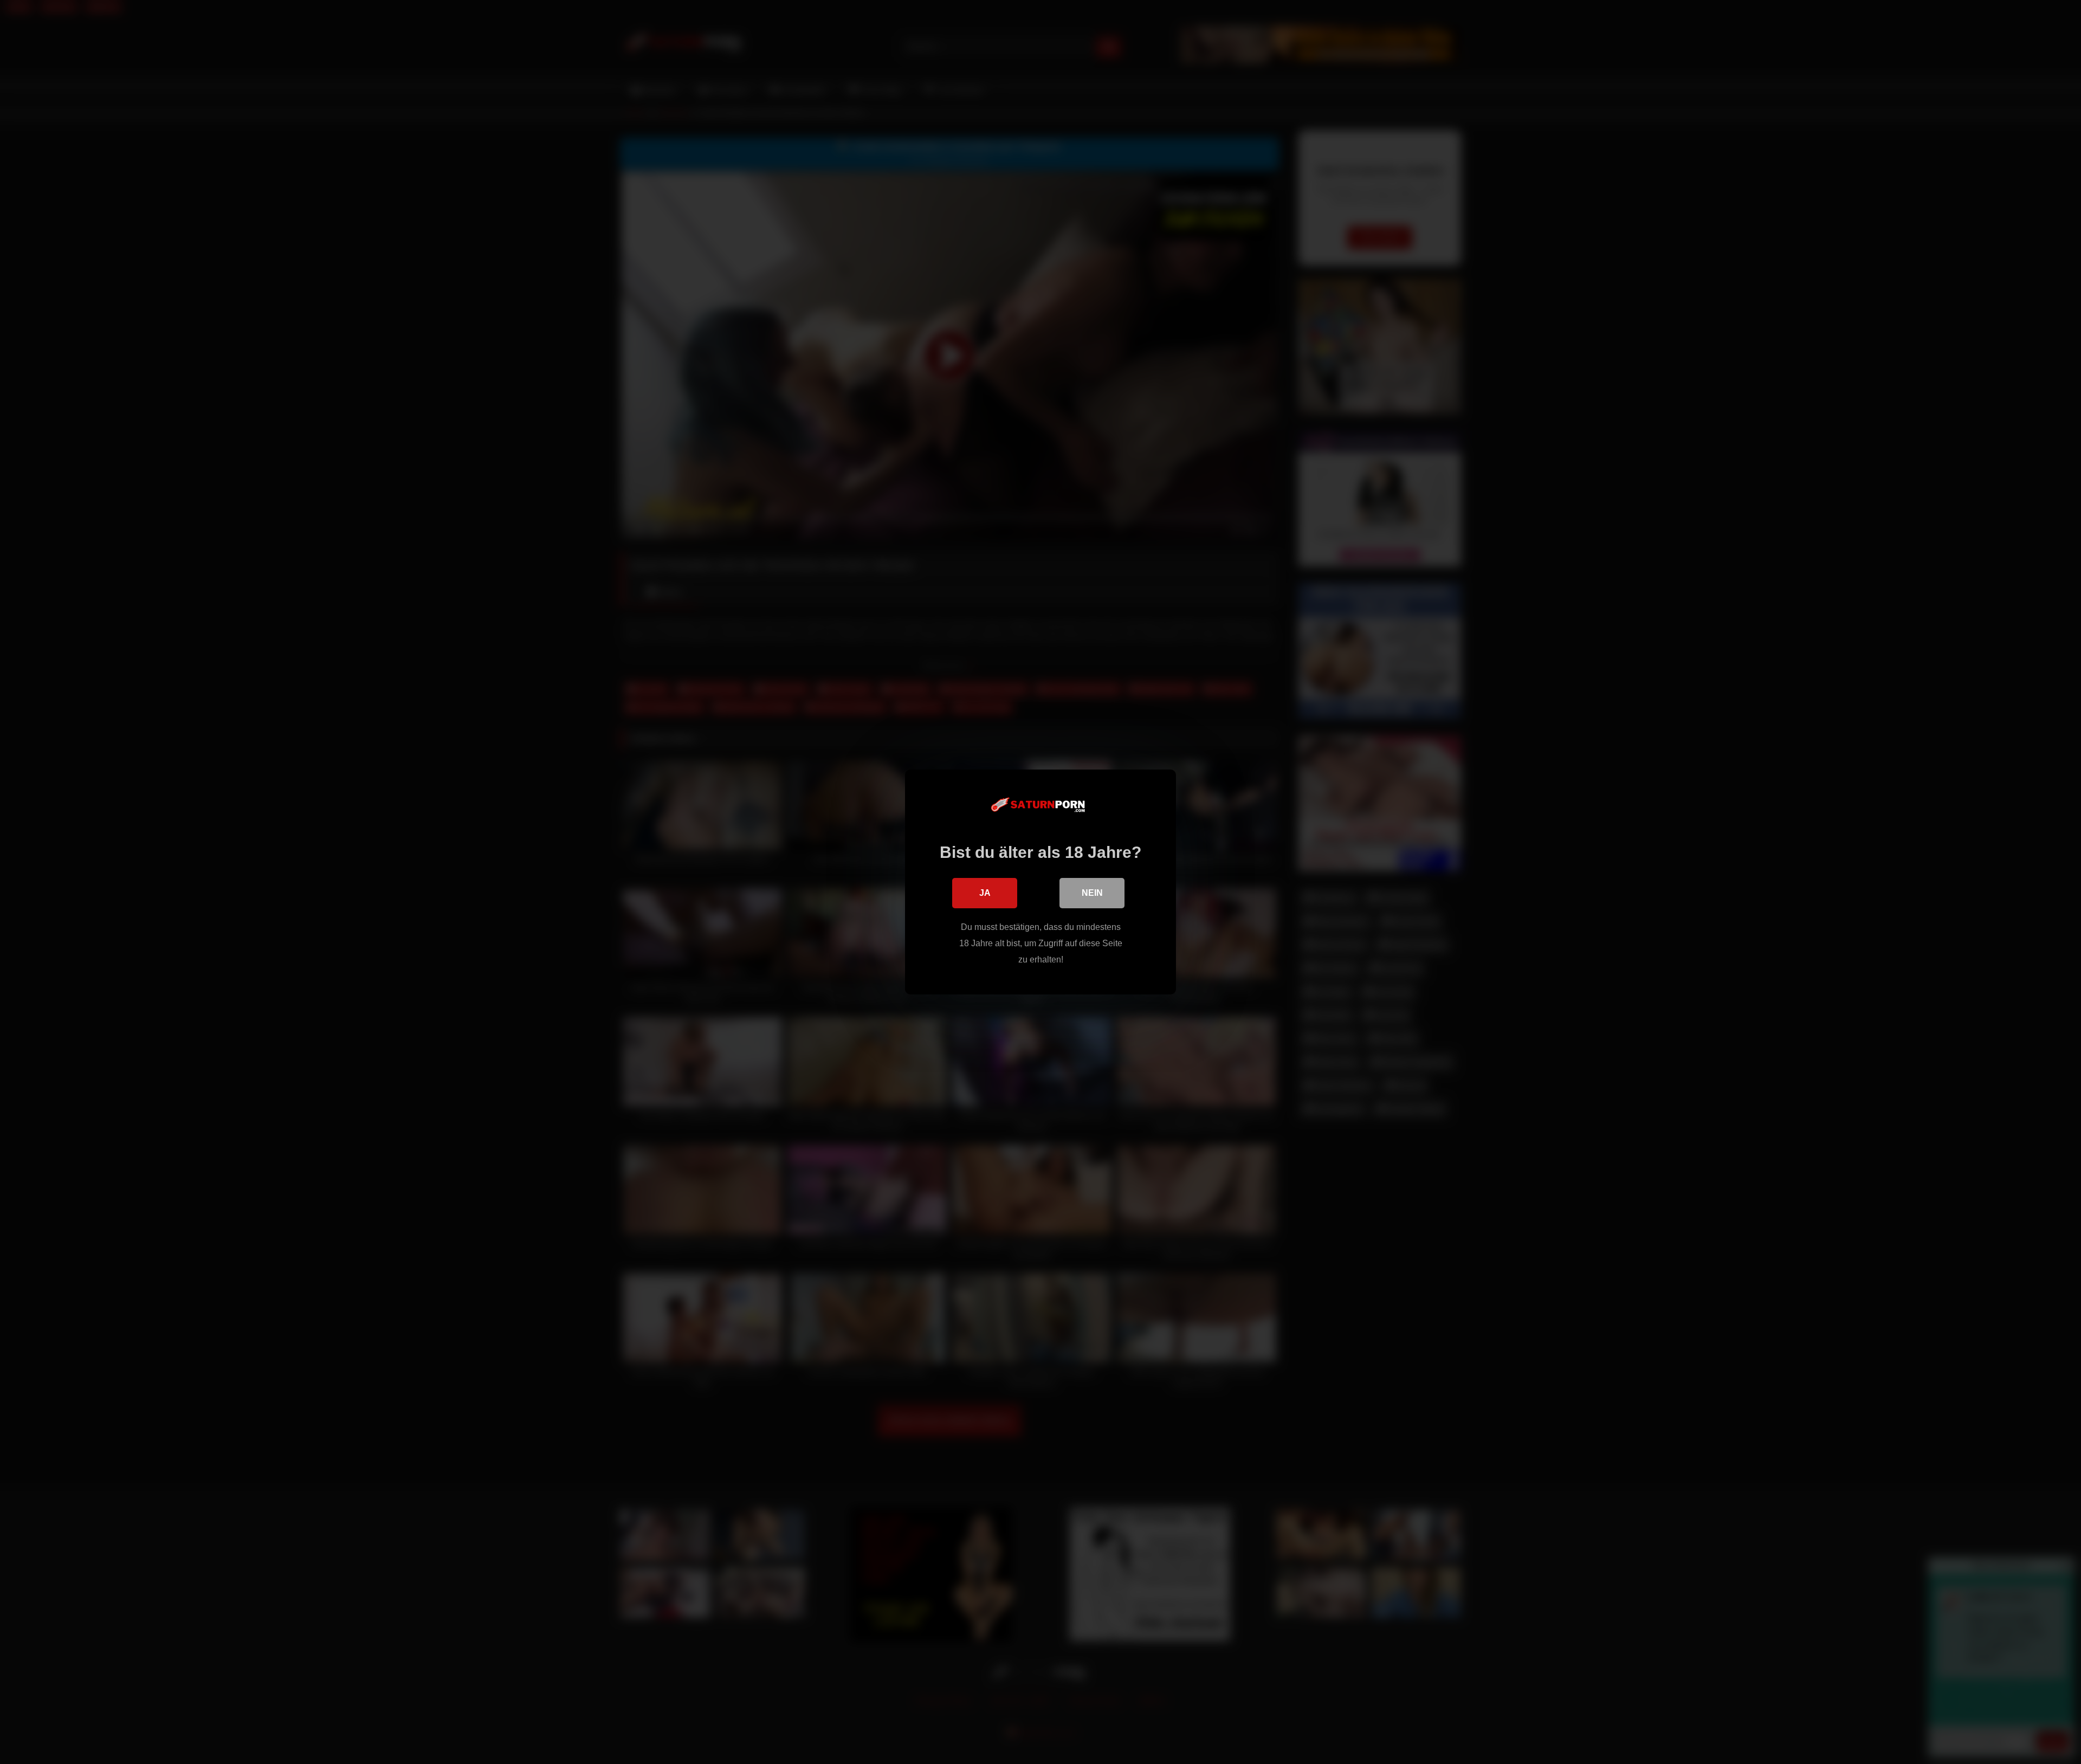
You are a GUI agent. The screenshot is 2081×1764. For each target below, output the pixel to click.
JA (985, 893)
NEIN (1092, 893)
